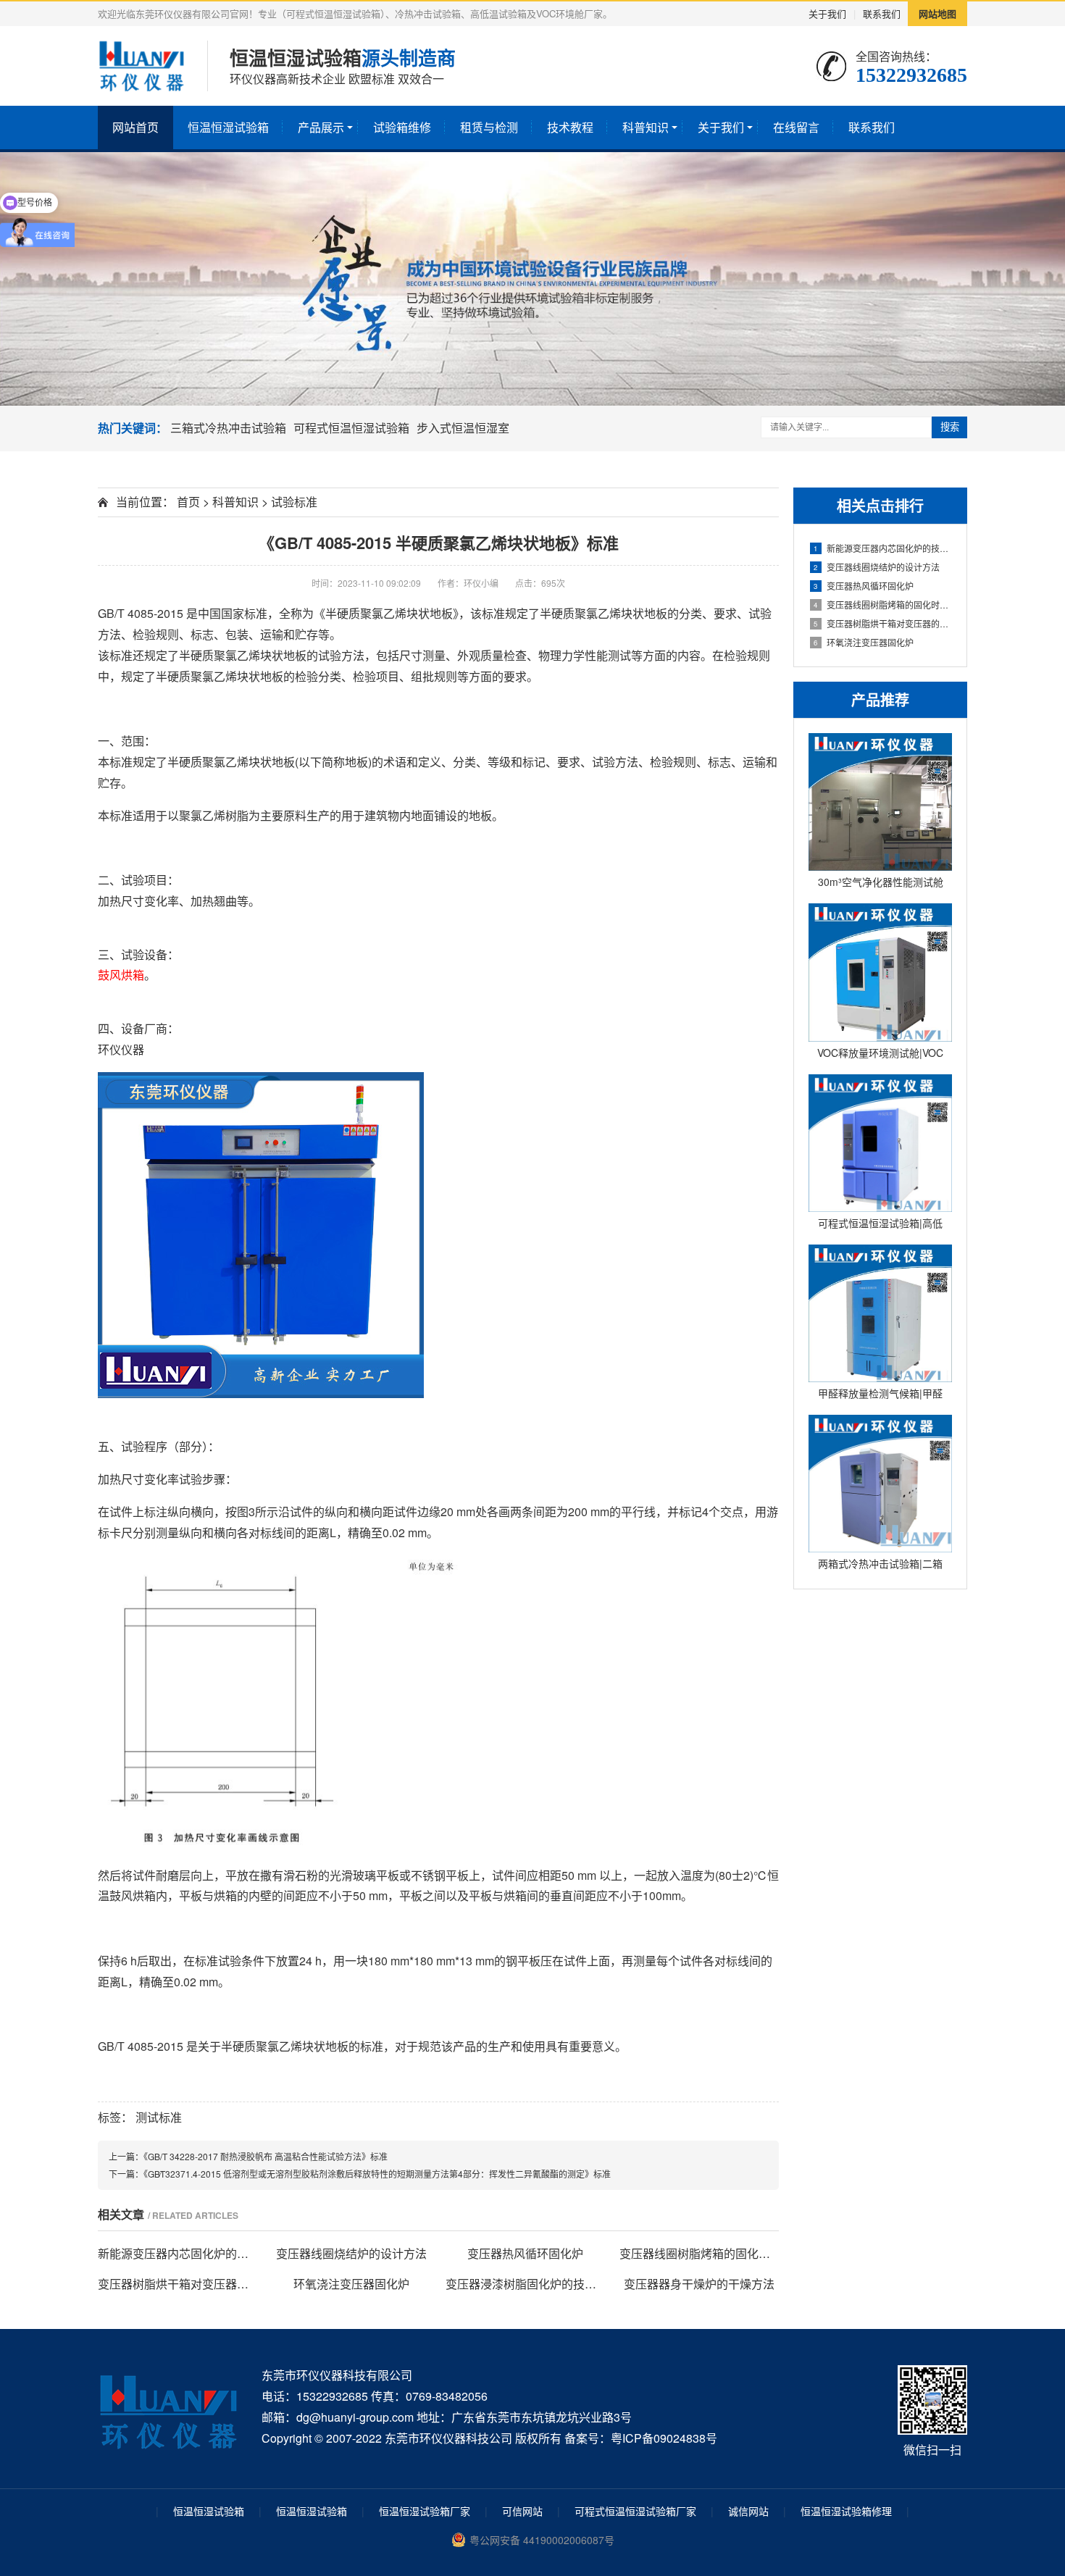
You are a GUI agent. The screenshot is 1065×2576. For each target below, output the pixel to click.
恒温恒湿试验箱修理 (846, 2511)
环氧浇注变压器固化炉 (864, 642)
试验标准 (294, 502)
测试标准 (159, 2117)
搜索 (950, 427)
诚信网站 (748, 2511)
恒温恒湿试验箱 (228, 127)
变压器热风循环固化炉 (864, 586)
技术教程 (570, 127)
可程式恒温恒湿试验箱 (351, 428)
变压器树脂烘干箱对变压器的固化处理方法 (883, 623)
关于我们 (827, 13)
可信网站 (522, 2511)
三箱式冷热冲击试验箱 (228, 428)
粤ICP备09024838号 (664, 2438)
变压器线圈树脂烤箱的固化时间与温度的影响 (883, 605)
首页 (188, 502)
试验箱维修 (402, 127)
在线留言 (796, 127)
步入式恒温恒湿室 (463, 428)
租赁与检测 (489, 127)
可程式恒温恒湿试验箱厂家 (635, 2511)
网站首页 (135, 127)
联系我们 (882, 13)
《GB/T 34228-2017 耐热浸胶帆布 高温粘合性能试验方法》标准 (266, 2156)
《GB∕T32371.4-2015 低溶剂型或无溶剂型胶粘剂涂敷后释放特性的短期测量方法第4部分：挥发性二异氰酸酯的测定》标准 (377, 2174)
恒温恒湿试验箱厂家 (425, 2511)
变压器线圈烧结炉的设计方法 (877, 567)
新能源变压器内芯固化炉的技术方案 (883, 548)
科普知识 (646, 127)
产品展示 (321, 127)
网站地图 (937, 13)
